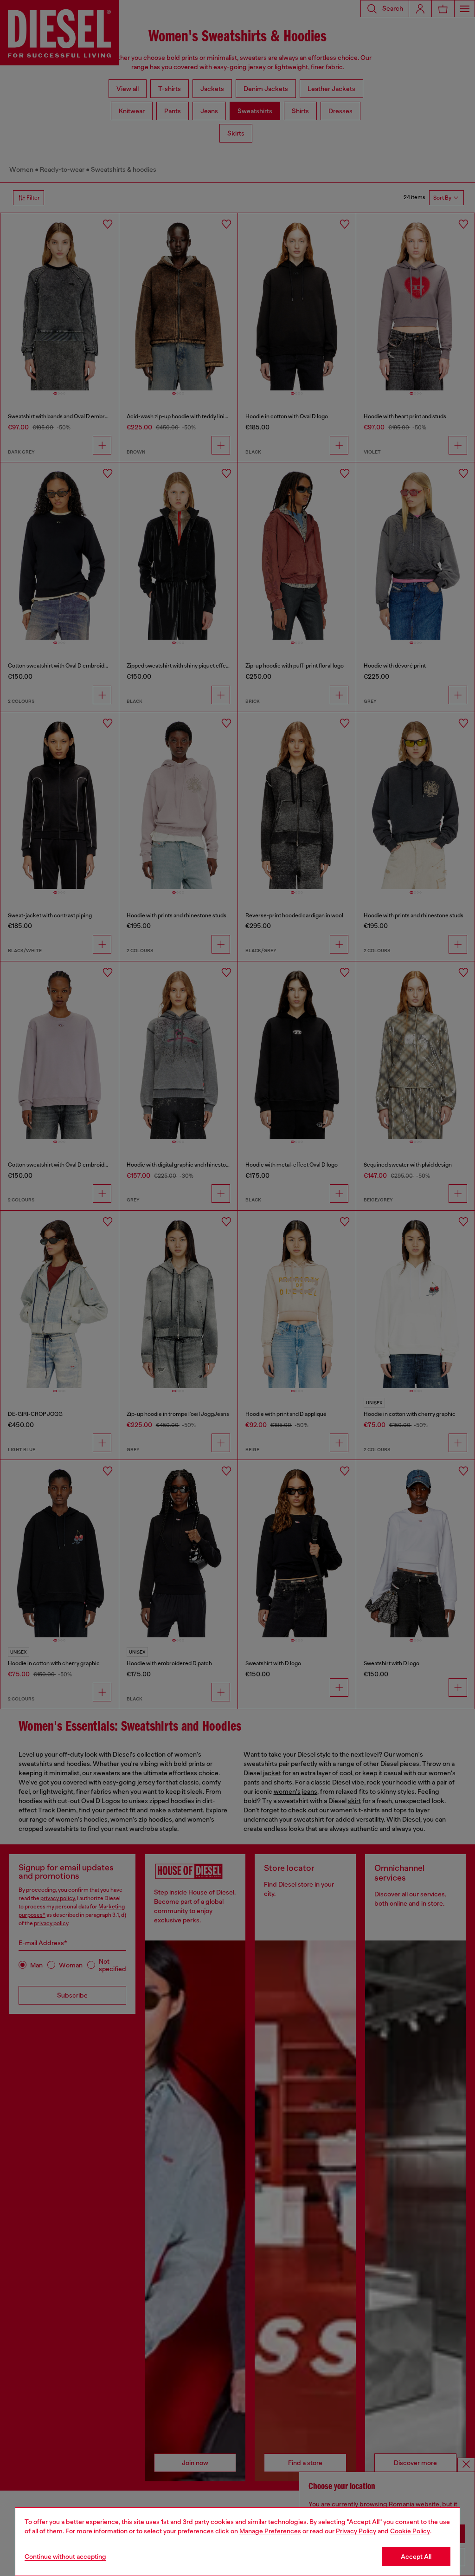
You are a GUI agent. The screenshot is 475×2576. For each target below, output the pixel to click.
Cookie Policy (410, 2531)
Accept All (416, 2557)
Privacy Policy (356, 2531)
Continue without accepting (65, 2557)
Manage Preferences (270, 2531)
